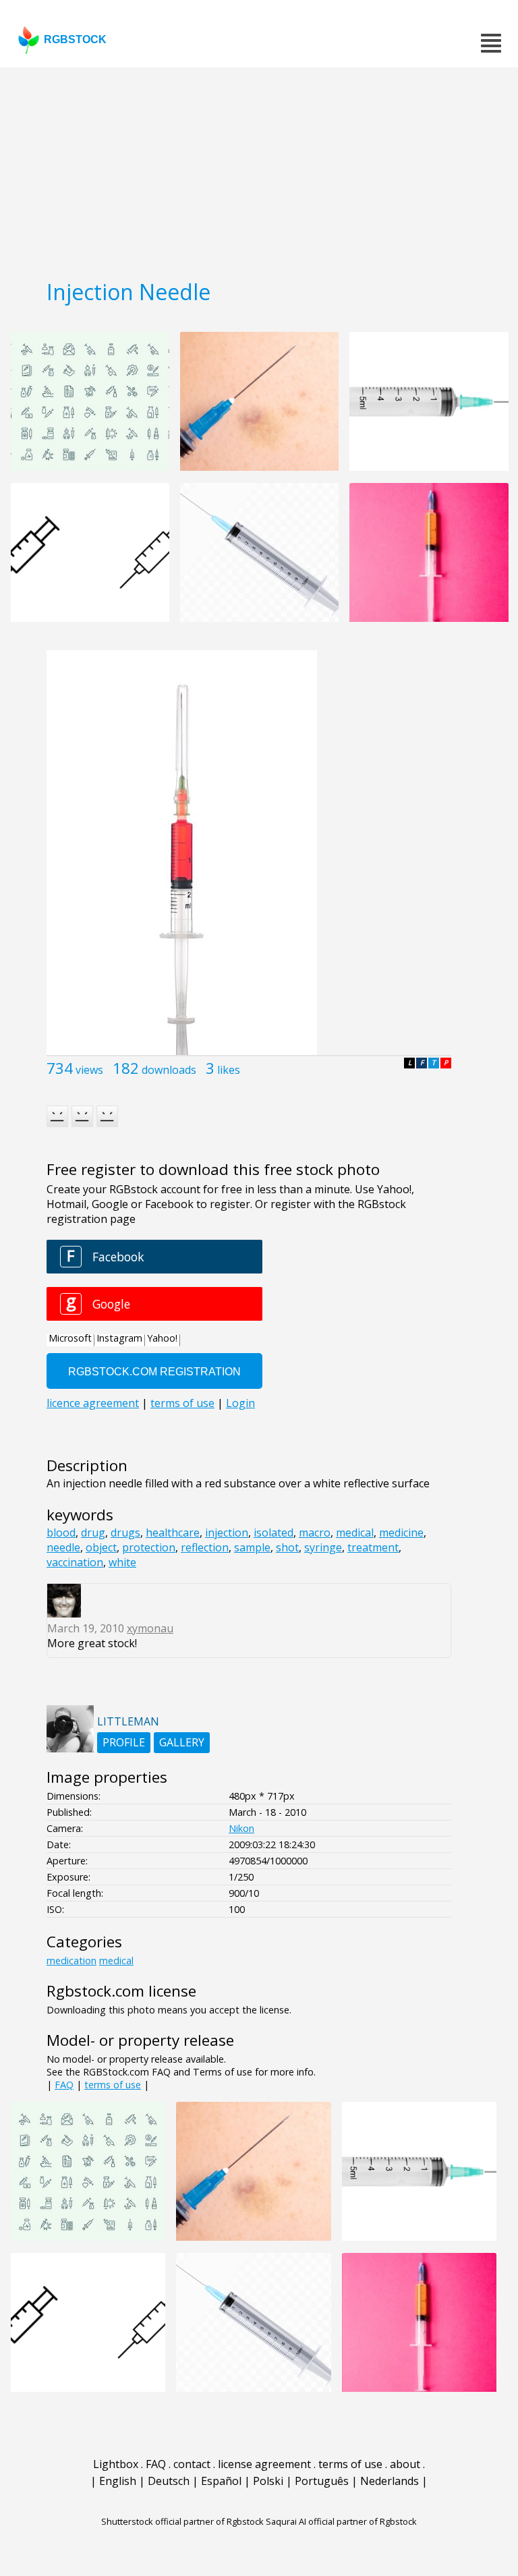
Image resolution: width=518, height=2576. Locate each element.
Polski (268, 2481)
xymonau (150, 1628)
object (101, 1547)
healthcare (173, 1533)
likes (229, 1070)
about (405, 2464)
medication (71, 1960)
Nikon (241, 1828)
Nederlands (390, 2481)
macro (315, 1533)
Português (322, 2481)
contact (192, 2464)
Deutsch (169, 2481)
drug (93, 1533)
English (118, 2481)
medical (355, 1533)
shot (287, 1547)
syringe (323, 1547)
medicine (401, 1533)
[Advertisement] (259, 169)
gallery (182, 1742)
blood (61, 1533)
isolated (274, 1533)
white (122, 1562)
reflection (205, 1547)
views (89, 1070)
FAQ (64, 2085)
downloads (169, 1070)
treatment (373, 1547)
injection (227, 1533)
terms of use (113, 2085)
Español (221, 2481)
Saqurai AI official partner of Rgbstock (341, 2521)
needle (63, 1547)
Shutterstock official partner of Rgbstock (182, 2521)
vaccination (75, 1562)
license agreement (264, 2464)
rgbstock (75, 39)
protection (149, 1547)
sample (252, 1547)
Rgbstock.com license (121, 1991)
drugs (125, 1533)
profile (124, 1742)
